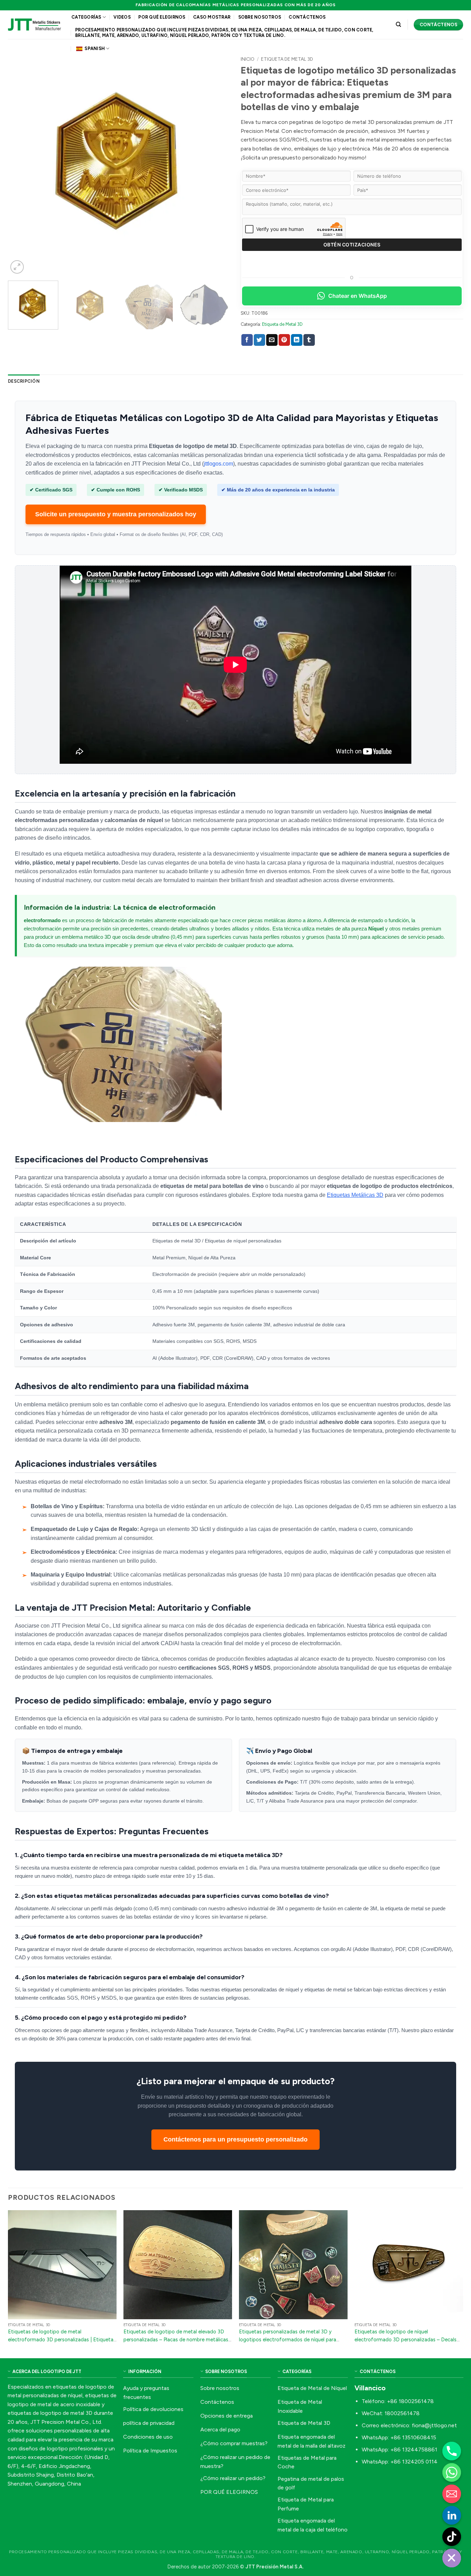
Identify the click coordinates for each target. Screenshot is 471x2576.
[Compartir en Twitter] (259, 340)
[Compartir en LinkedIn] (297, 340)
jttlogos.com (218, 464)
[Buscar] (398, 25)
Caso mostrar (212, 17)
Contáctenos (307, 17)
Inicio (248, 59)
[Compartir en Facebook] (247, 340)
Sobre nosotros (260, 17)
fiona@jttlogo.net (434, 2425)
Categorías (86, 17)
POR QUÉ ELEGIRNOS (162, 17)
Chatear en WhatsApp (358, 296)
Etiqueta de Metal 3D (287, 59)
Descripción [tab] (24, 381)
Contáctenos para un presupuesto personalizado (235, 2139)
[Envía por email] (272, 340)
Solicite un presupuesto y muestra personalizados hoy (116, 514)
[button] (17, 267)
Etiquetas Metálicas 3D (355, 1195)
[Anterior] (21, 164)
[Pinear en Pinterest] (284, 340)
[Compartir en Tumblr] (309, 340)
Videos (122, 17)
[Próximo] (217, 164)
